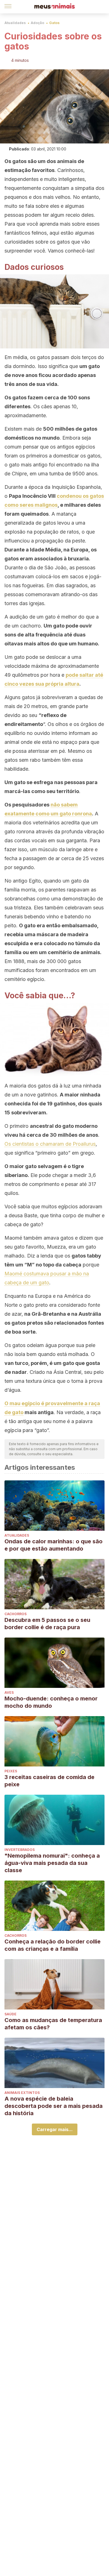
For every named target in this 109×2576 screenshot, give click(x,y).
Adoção (37, 23)
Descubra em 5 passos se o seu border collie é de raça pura (47, 1624)
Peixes (11, 1771)
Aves (9, 1692)
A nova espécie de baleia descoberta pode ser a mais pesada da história (54, 2106)
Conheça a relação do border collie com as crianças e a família (53, 1945)
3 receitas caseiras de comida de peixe (49, 1781)
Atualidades (15, 23)
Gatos (54, 23)
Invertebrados (20, 1850)
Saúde (10, 2014)
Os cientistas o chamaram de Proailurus (50, 1144)
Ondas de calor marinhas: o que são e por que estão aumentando (54, 1545)
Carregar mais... (55, 2129)
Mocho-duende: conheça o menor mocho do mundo (51, 1702)
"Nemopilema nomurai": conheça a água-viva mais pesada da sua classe (52, 1863)
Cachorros (16, 1614)
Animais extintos (22, 2093)
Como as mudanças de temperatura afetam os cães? (53, 2024)
